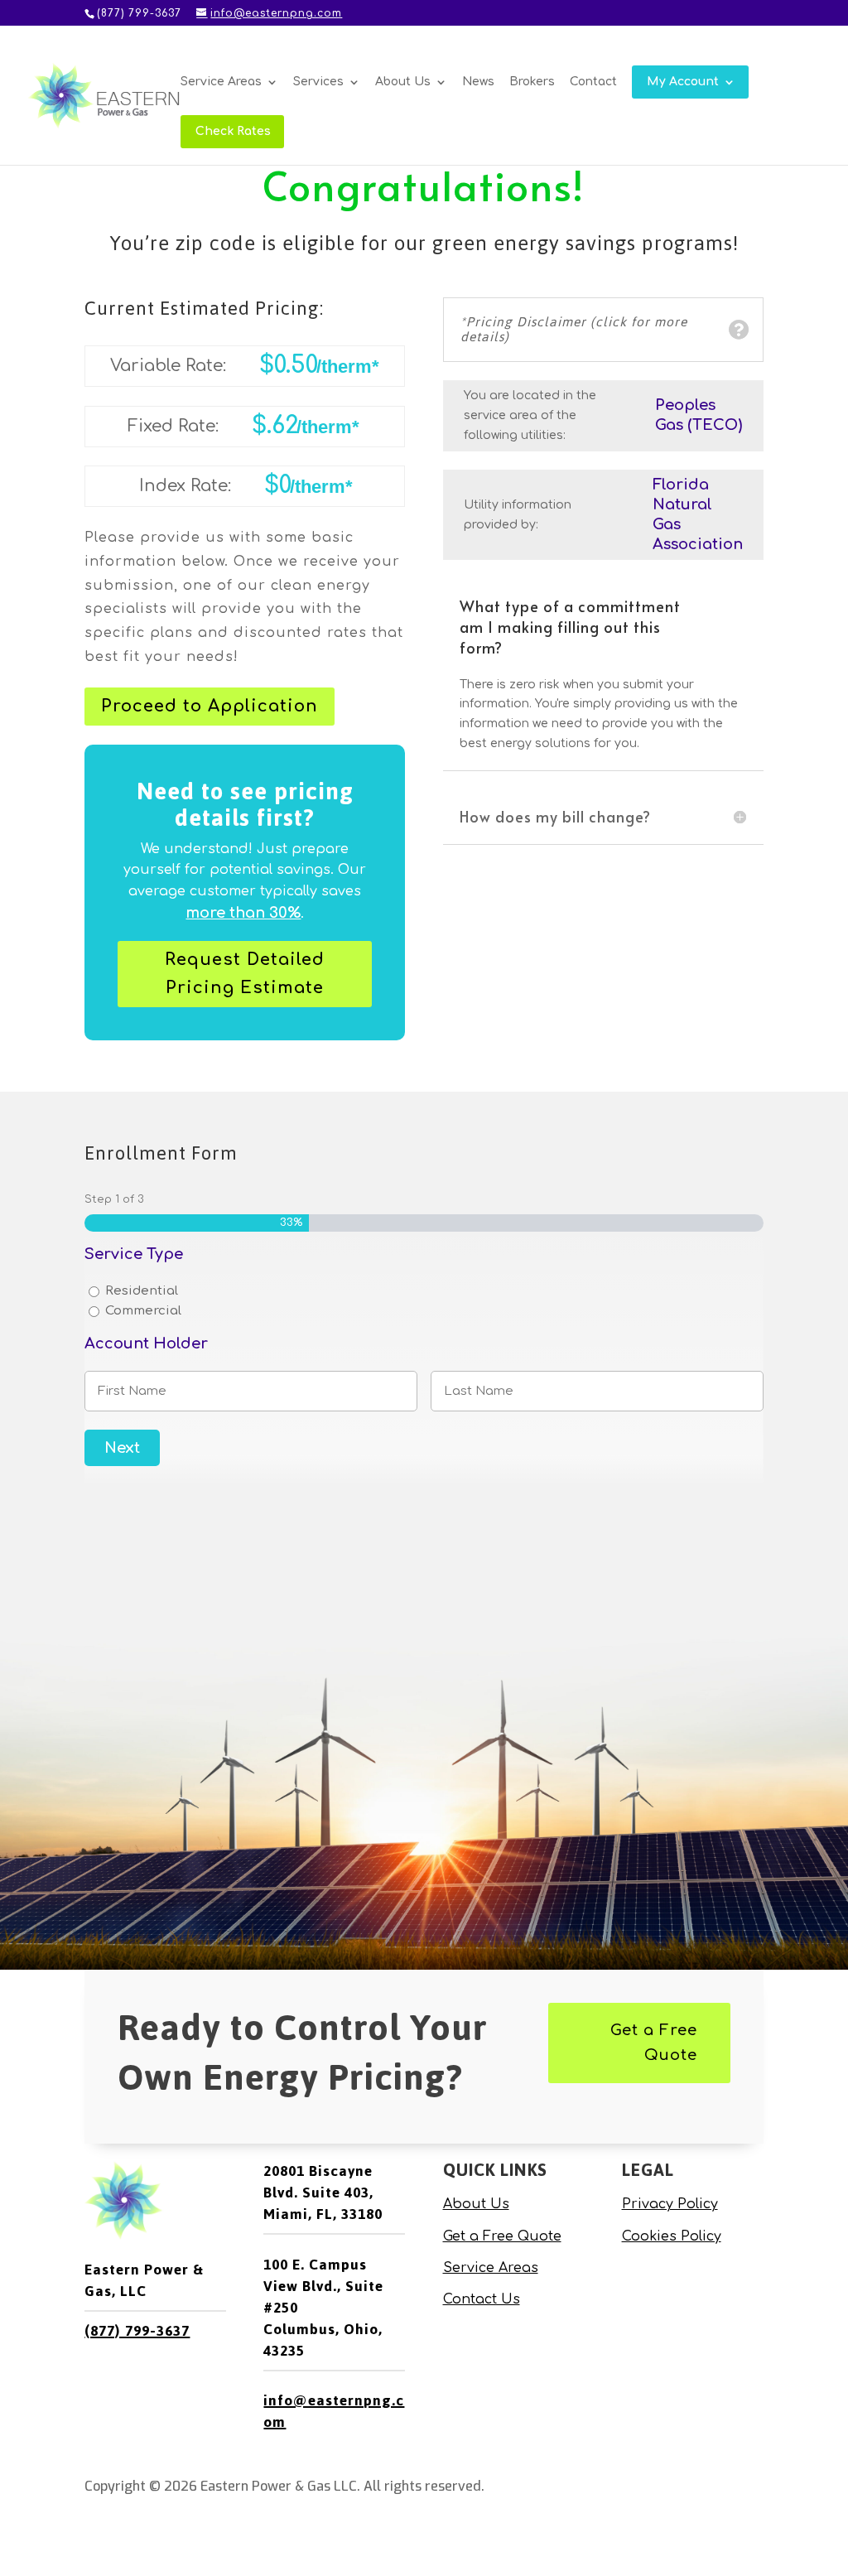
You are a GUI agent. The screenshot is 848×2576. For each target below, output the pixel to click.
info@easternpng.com (334, 2411)
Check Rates (233, 132)
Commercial (143, 1311)
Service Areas (221, 82)
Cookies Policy (672, 2236)
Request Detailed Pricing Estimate (245, 974)
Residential (142, 1291)
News (478, 82)
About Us (403, 82)
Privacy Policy (670, 2204)
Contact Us (482, 2299)
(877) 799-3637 (137, 2331)
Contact (593, 82)
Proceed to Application (210, 706)
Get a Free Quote (654, 2043)
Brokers (532, 82)
